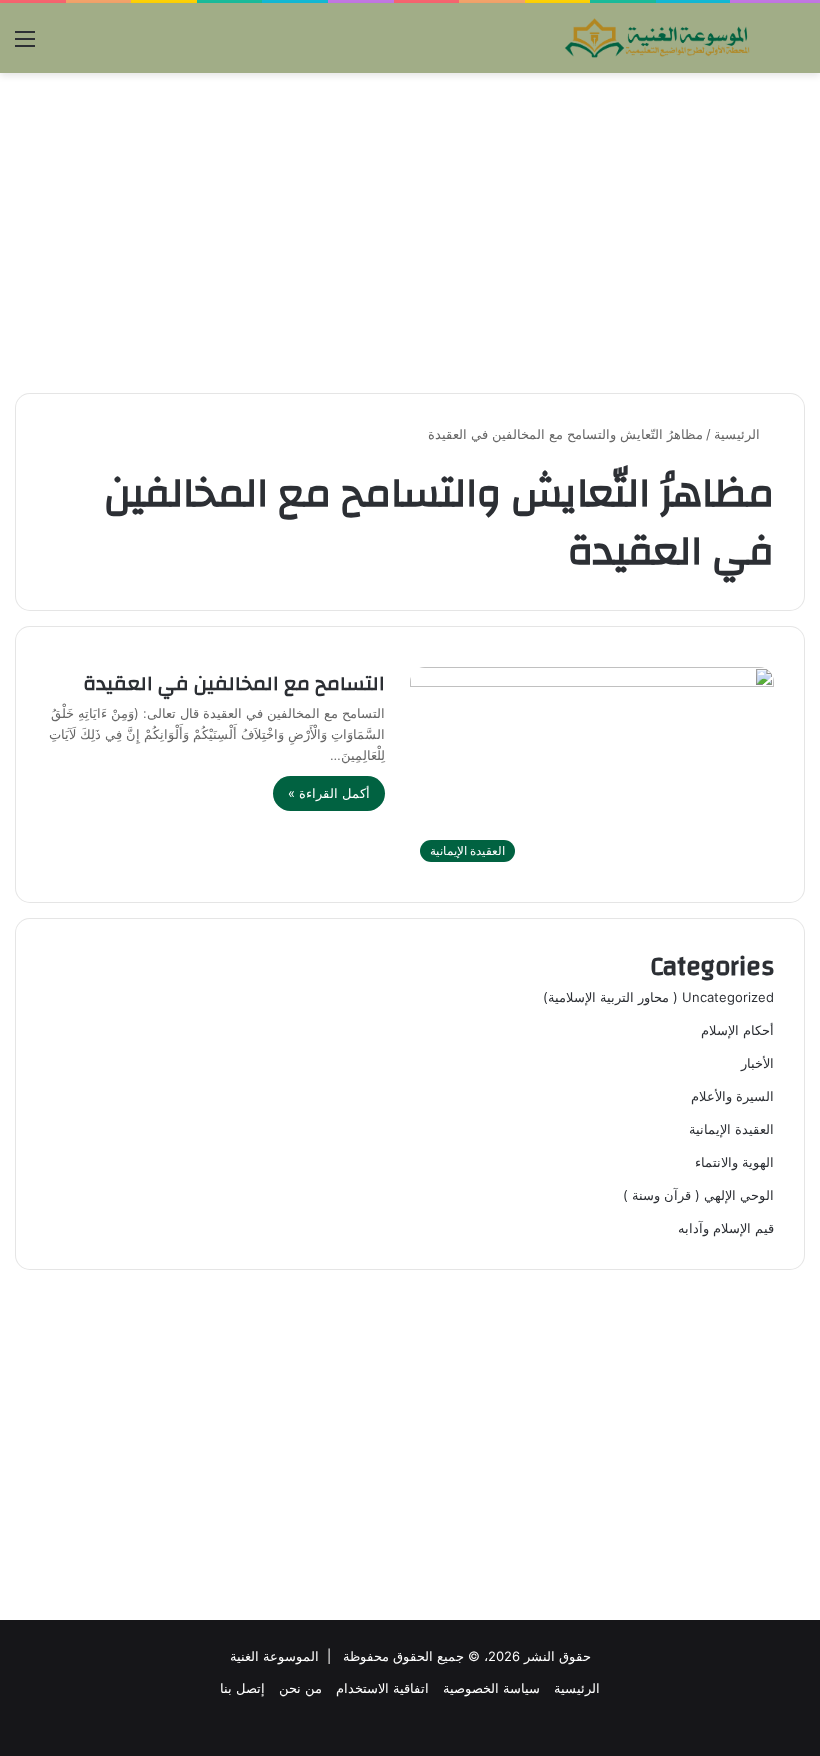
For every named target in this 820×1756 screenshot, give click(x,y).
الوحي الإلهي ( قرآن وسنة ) (698, 1195)
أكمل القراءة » (329, 793)
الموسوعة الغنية (274, 1656)
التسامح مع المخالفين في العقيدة (234, 683)
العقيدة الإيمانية (731, 1129)
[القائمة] (25, 45)
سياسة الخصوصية (491, 1688)
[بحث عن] (795, 45)
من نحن (300, 1688)
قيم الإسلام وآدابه (726, 1228)
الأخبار (757, 1063)
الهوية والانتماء (734, 1162)
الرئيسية (739, 434)
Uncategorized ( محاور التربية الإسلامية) (658, 997)
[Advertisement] (410, 233)
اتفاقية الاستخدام (382, 1688)
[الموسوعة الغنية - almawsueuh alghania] (658, 38)
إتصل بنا (242, 1688)
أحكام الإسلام (737, 1030)
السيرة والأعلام (732, 1096)
